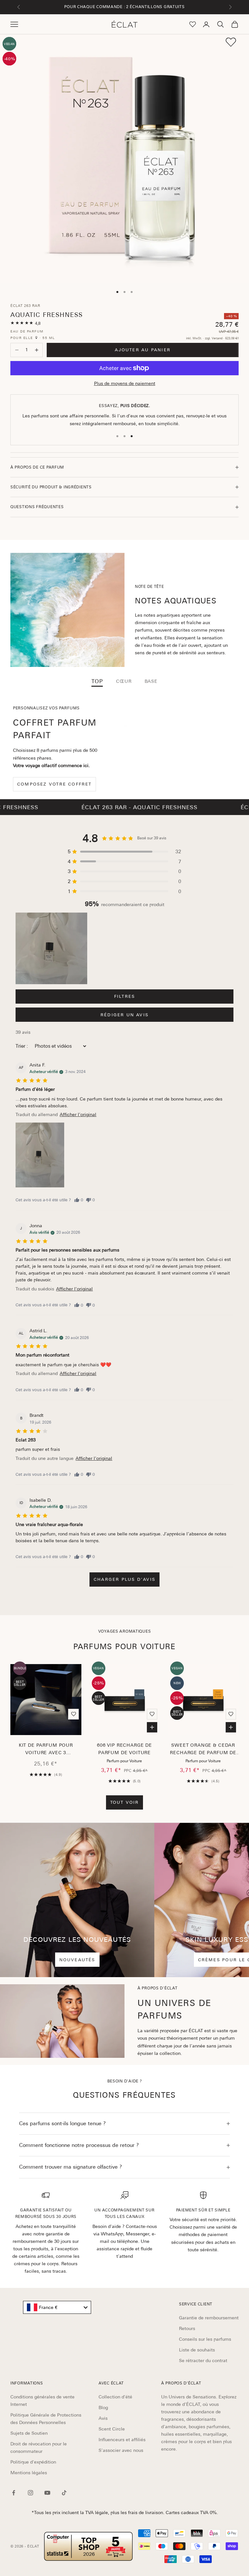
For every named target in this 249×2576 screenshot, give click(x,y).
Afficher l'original (78, 1114)
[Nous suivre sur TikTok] (64, 2493)
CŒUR (124, 681)
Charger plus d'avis (124, 1579)
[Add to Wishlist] (231, 42)
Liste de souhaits (197, 2350)
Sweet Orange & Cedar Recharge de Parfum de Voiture (203, 1750)
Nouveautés (77, 1960)
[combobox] (57, 2307)
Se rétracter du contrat (203, 2360)
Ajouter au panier (143, 350)
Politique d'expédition (33, 2462)
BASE (151, 681)
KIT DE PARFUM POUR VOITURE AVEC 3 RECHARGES (46, 1750)
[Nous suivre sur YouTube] (47, 2493)
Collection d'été (115, 2397)
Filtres (124, 996)
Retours (187, 2328)
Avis (103, 2418)
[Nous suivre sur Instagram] (30, 2493)
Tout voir (125, 1802)
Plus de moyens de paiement (125, 383)
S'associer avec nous (121, 2450)
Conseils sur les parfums (205, 2339)
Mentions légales (29, 2473)
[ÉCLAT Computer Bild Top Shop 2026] (89, 2546)
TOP (97, 681)
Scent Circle (112, 2429)
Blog (103, 2407)
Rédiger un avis (124, 1015)
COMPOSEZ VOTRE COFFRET (54, 784)
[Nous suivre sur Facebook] (14, 2493)
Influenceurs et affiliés (122, 2440)
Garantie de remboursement (209, 2318)
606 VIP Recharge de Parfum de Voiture (124, 1749)
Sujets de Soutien (29, 2433)
